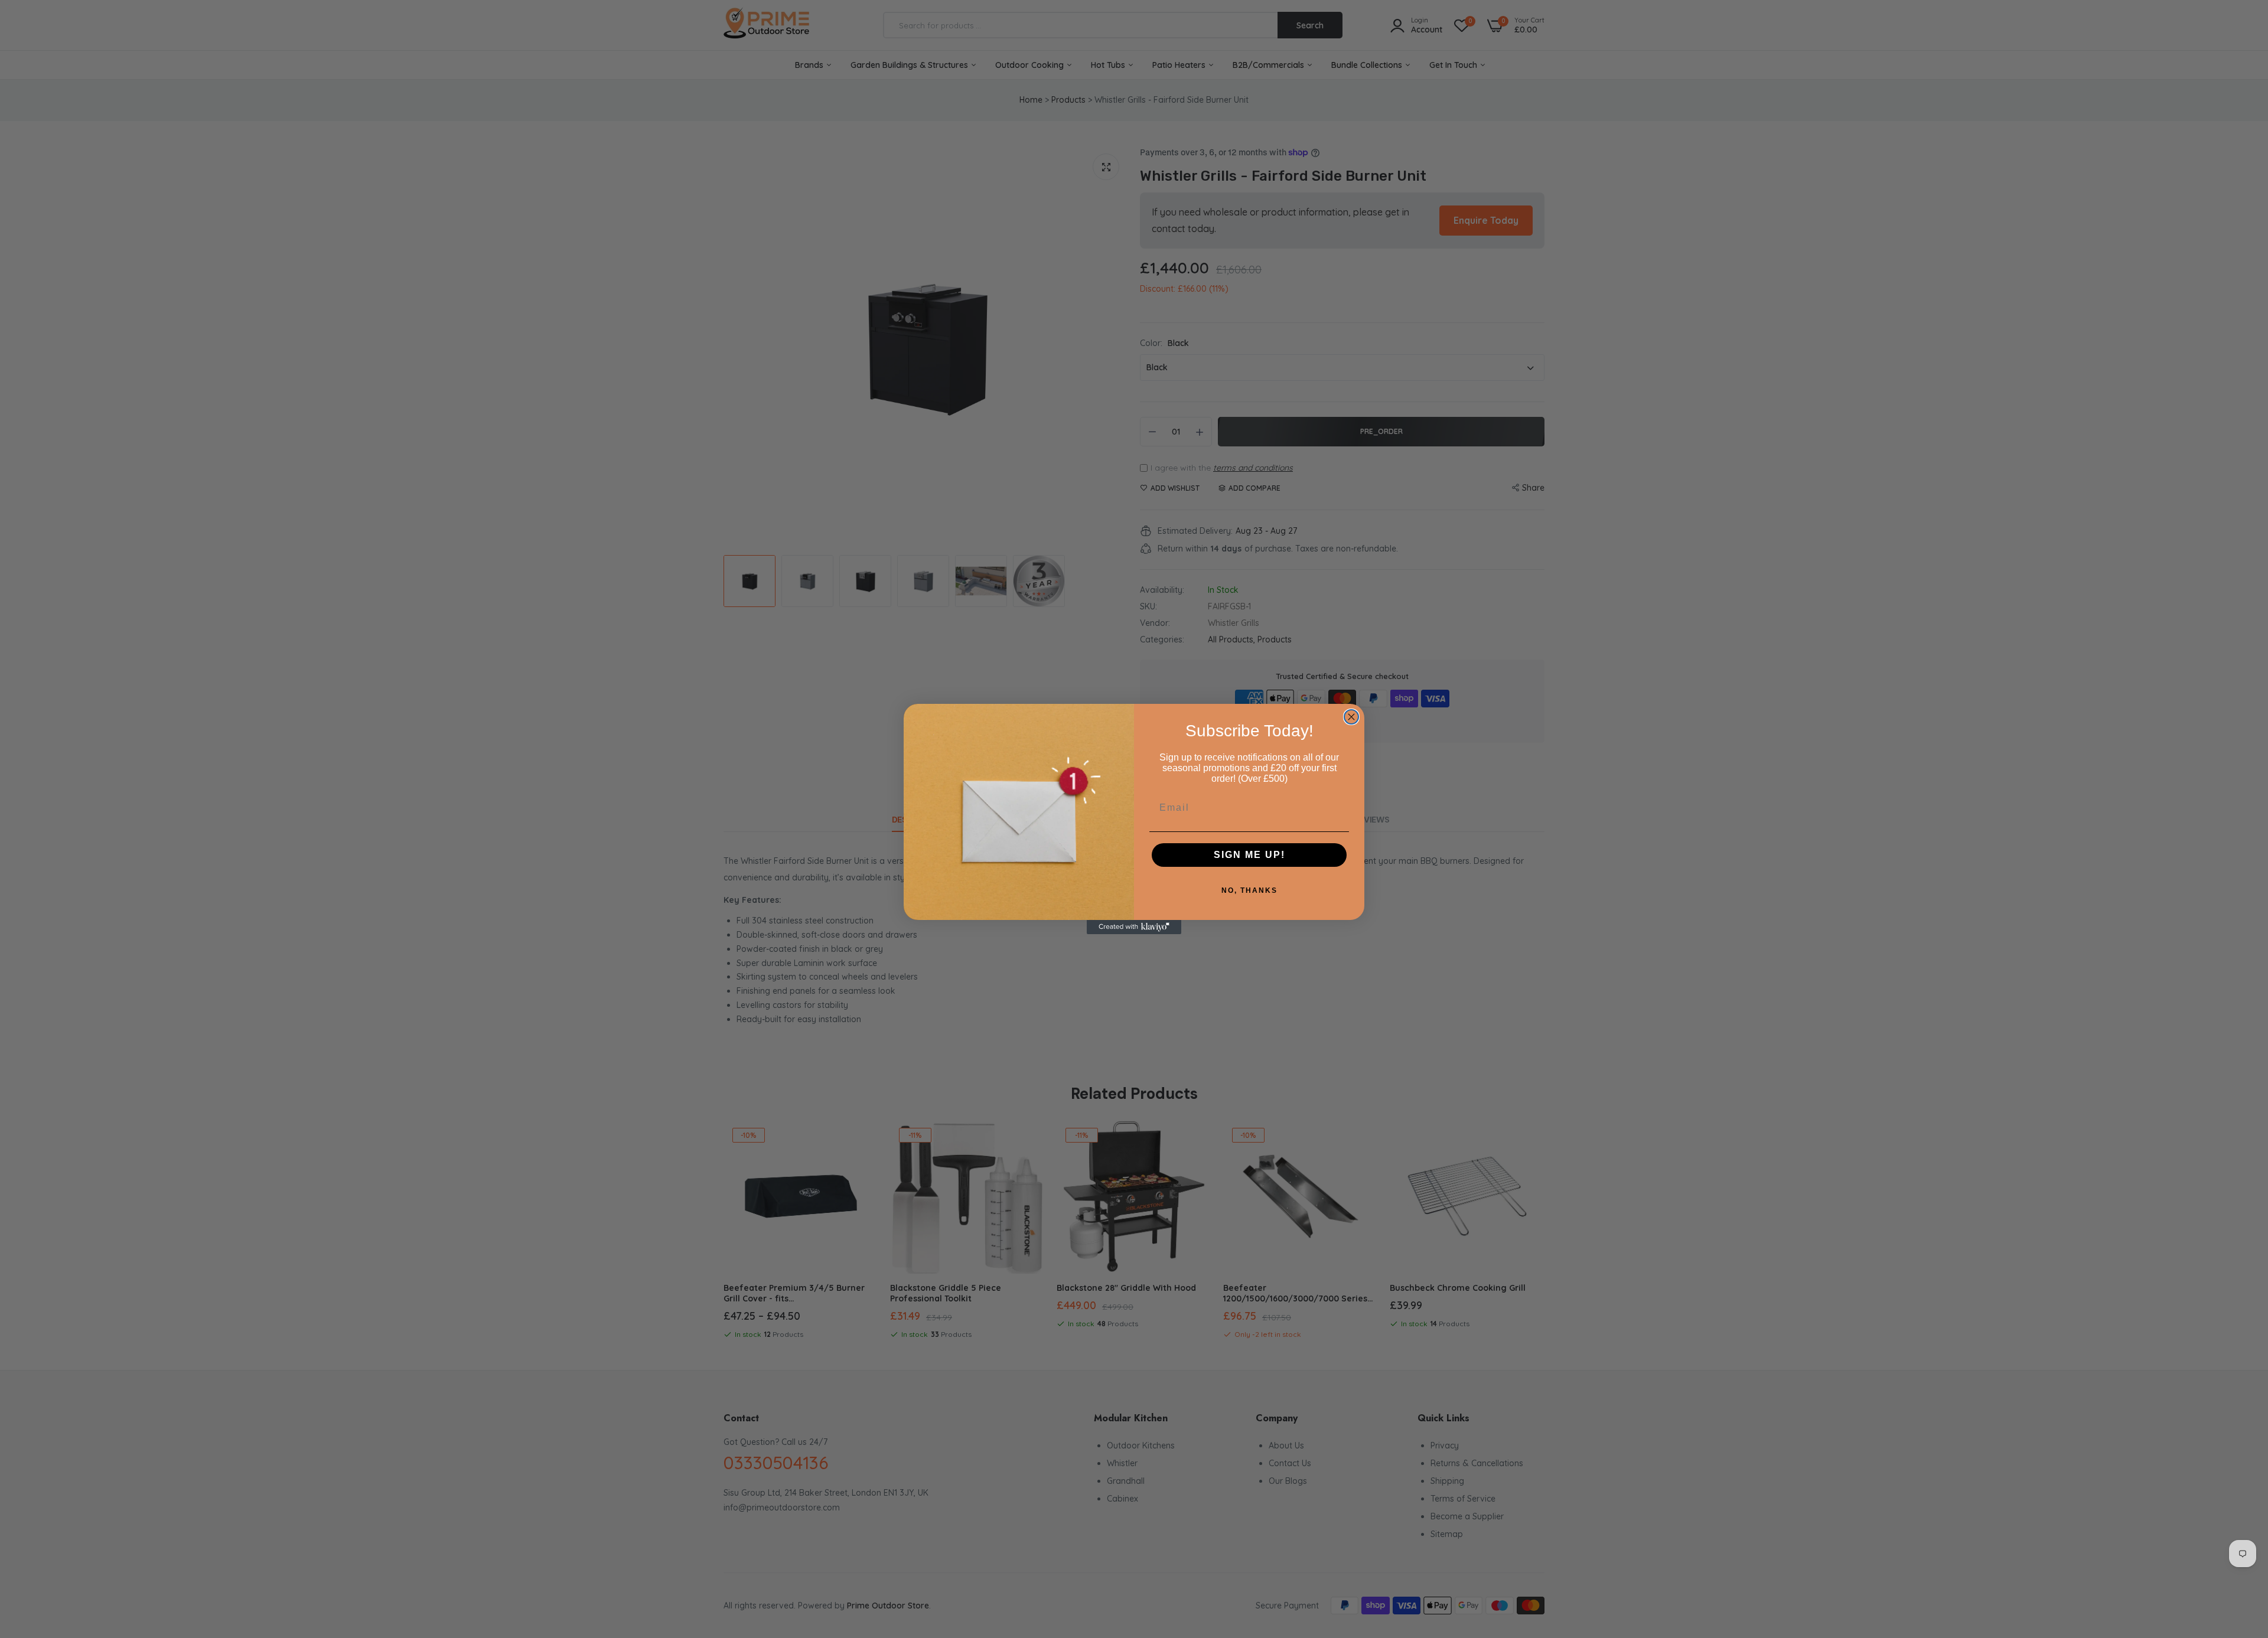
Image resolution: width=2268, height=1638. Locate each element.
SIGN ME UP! (1249, 855)
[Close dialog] (1351, 717)
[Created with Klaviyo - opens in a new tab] (1134, 927)
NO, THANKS (1249, 890)
